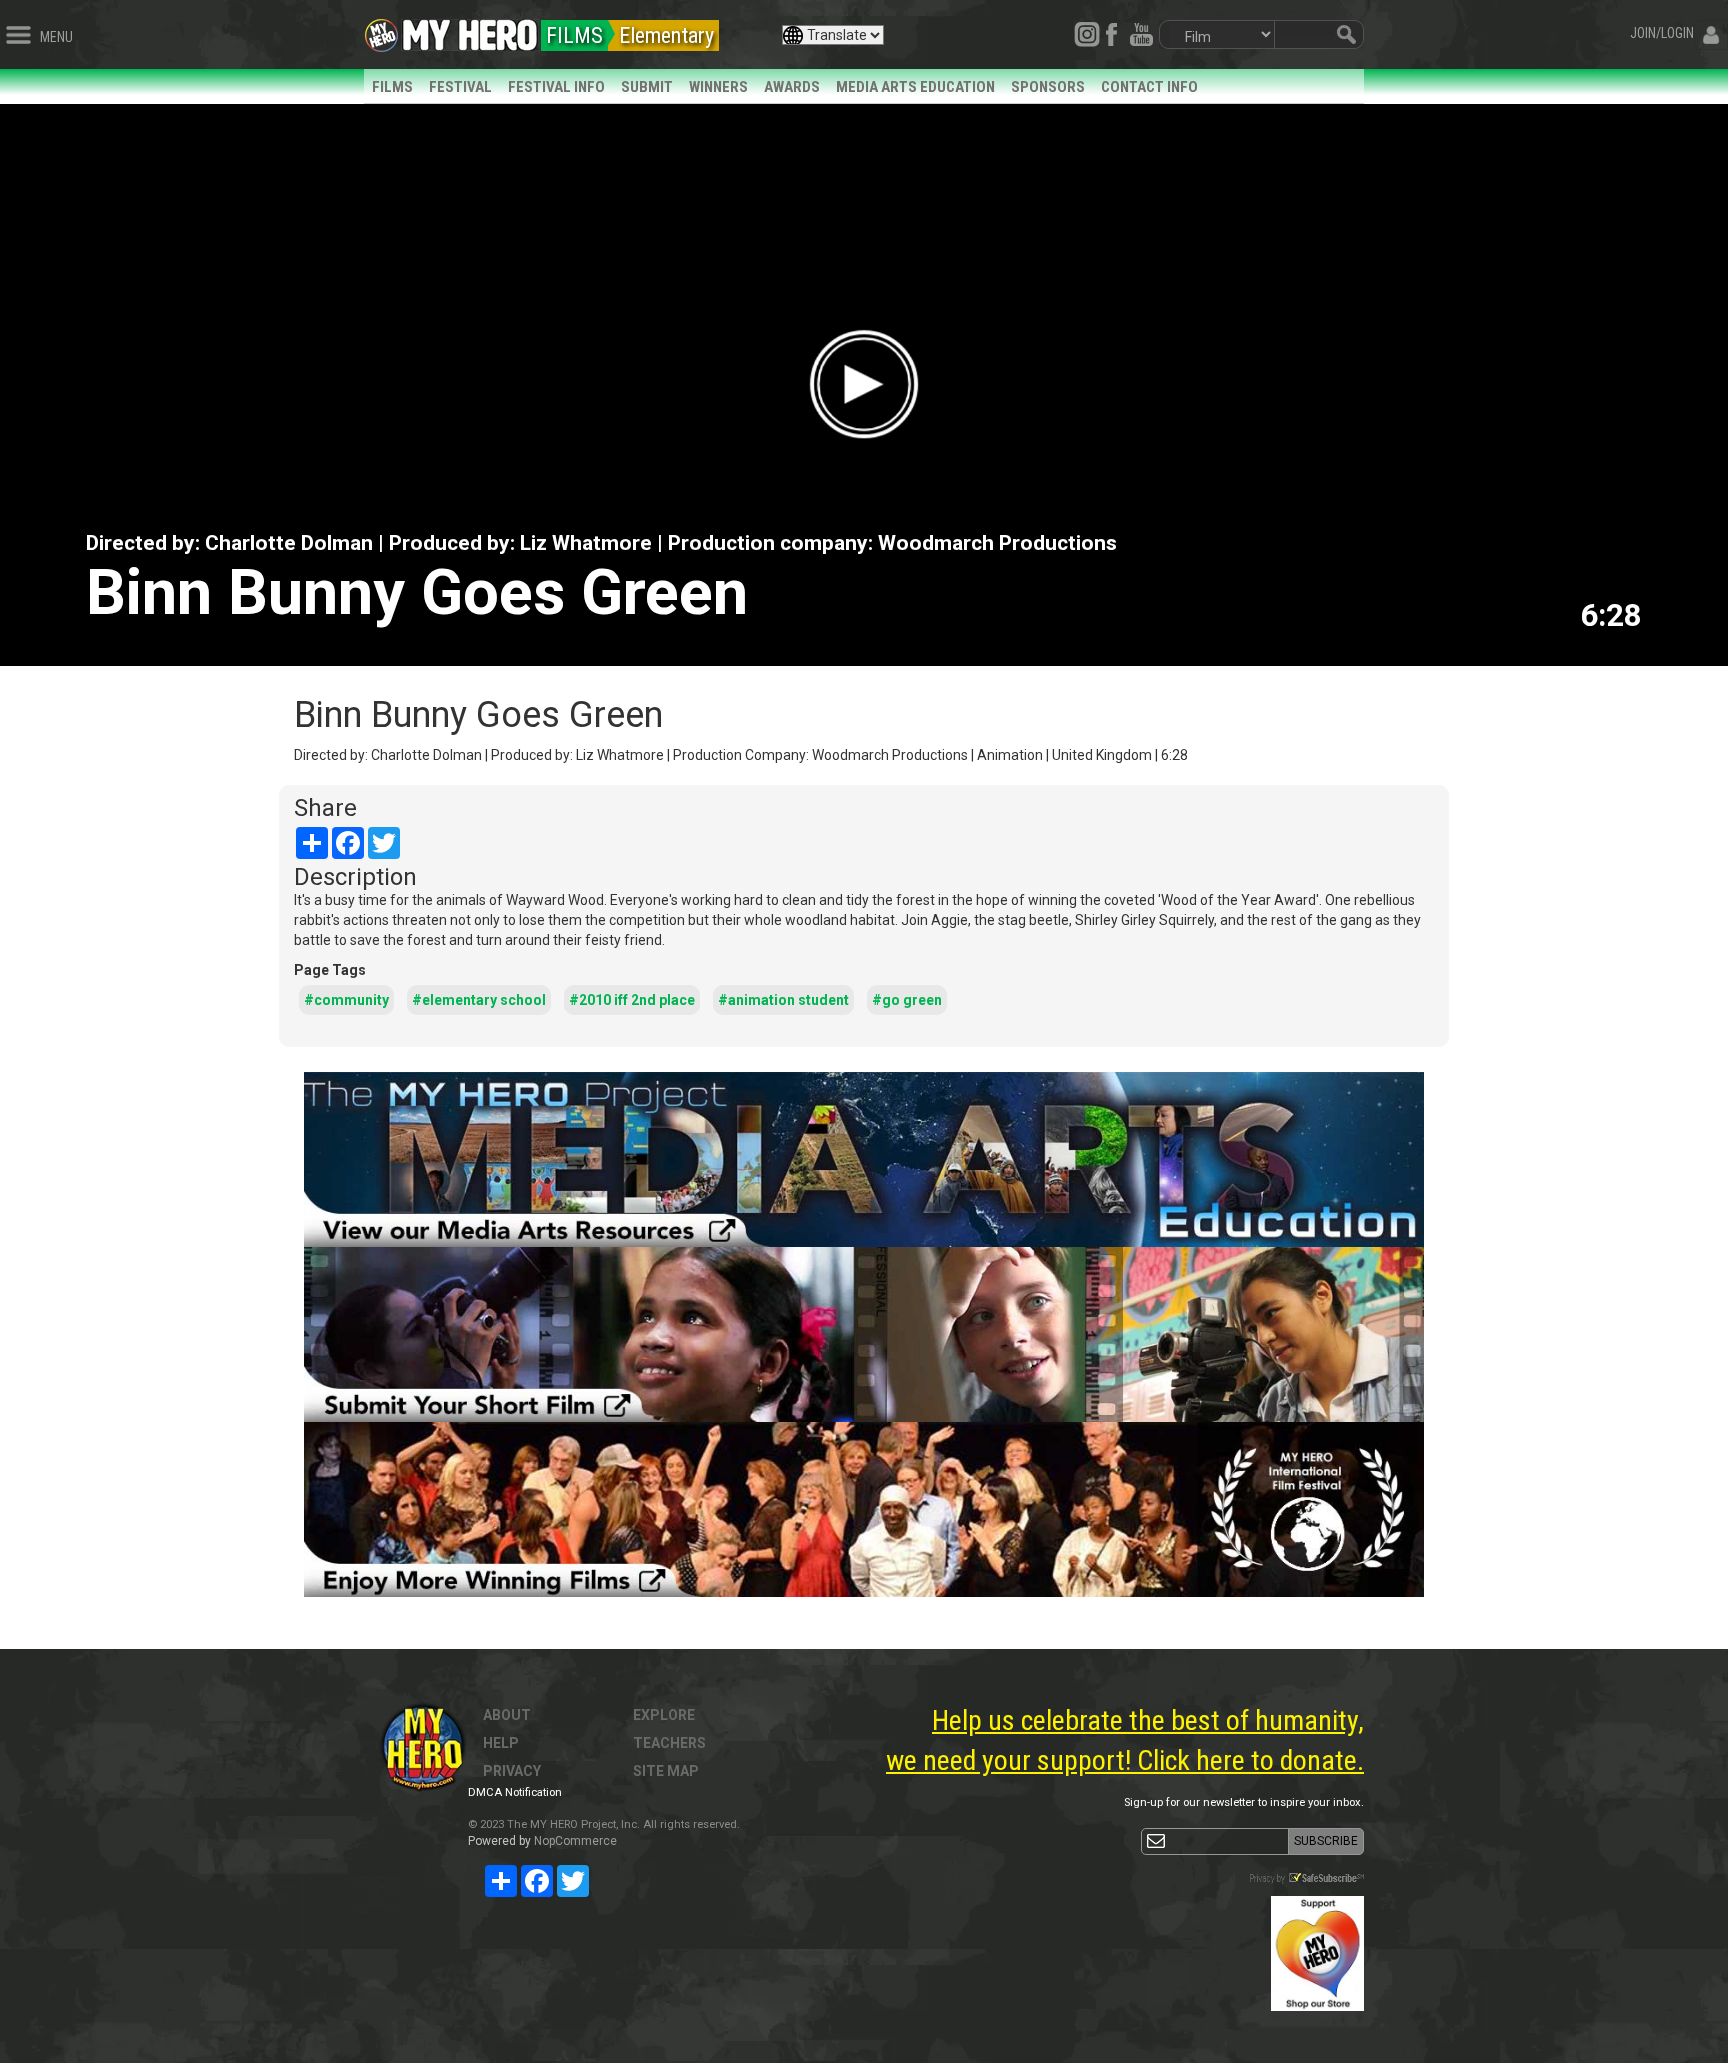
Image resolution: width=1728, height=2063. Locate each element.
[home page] (470, 30)
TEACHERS (669, 1743)
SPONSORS (1048, 87)
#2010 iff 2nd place (632, 1000)
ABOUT (507, 1715)
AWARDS (792, 87)
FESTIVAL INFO (556, 87)
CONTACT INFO (1149, 87)
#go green (907, 1000)
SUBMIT (647, 87)
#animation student (783, 1000)
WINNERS (718, 87)
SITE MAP (666, 1771)
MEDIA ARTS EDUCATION (915, 87)
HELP (501, 1743)
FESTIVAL (460, 87)
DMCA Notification (515, 1792)
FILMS (392, 87)
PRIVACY (512, 1771)
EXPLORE (664, 1715)
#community (346, 1000)
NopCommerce (575, 1841)
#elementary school (479, 1000)
